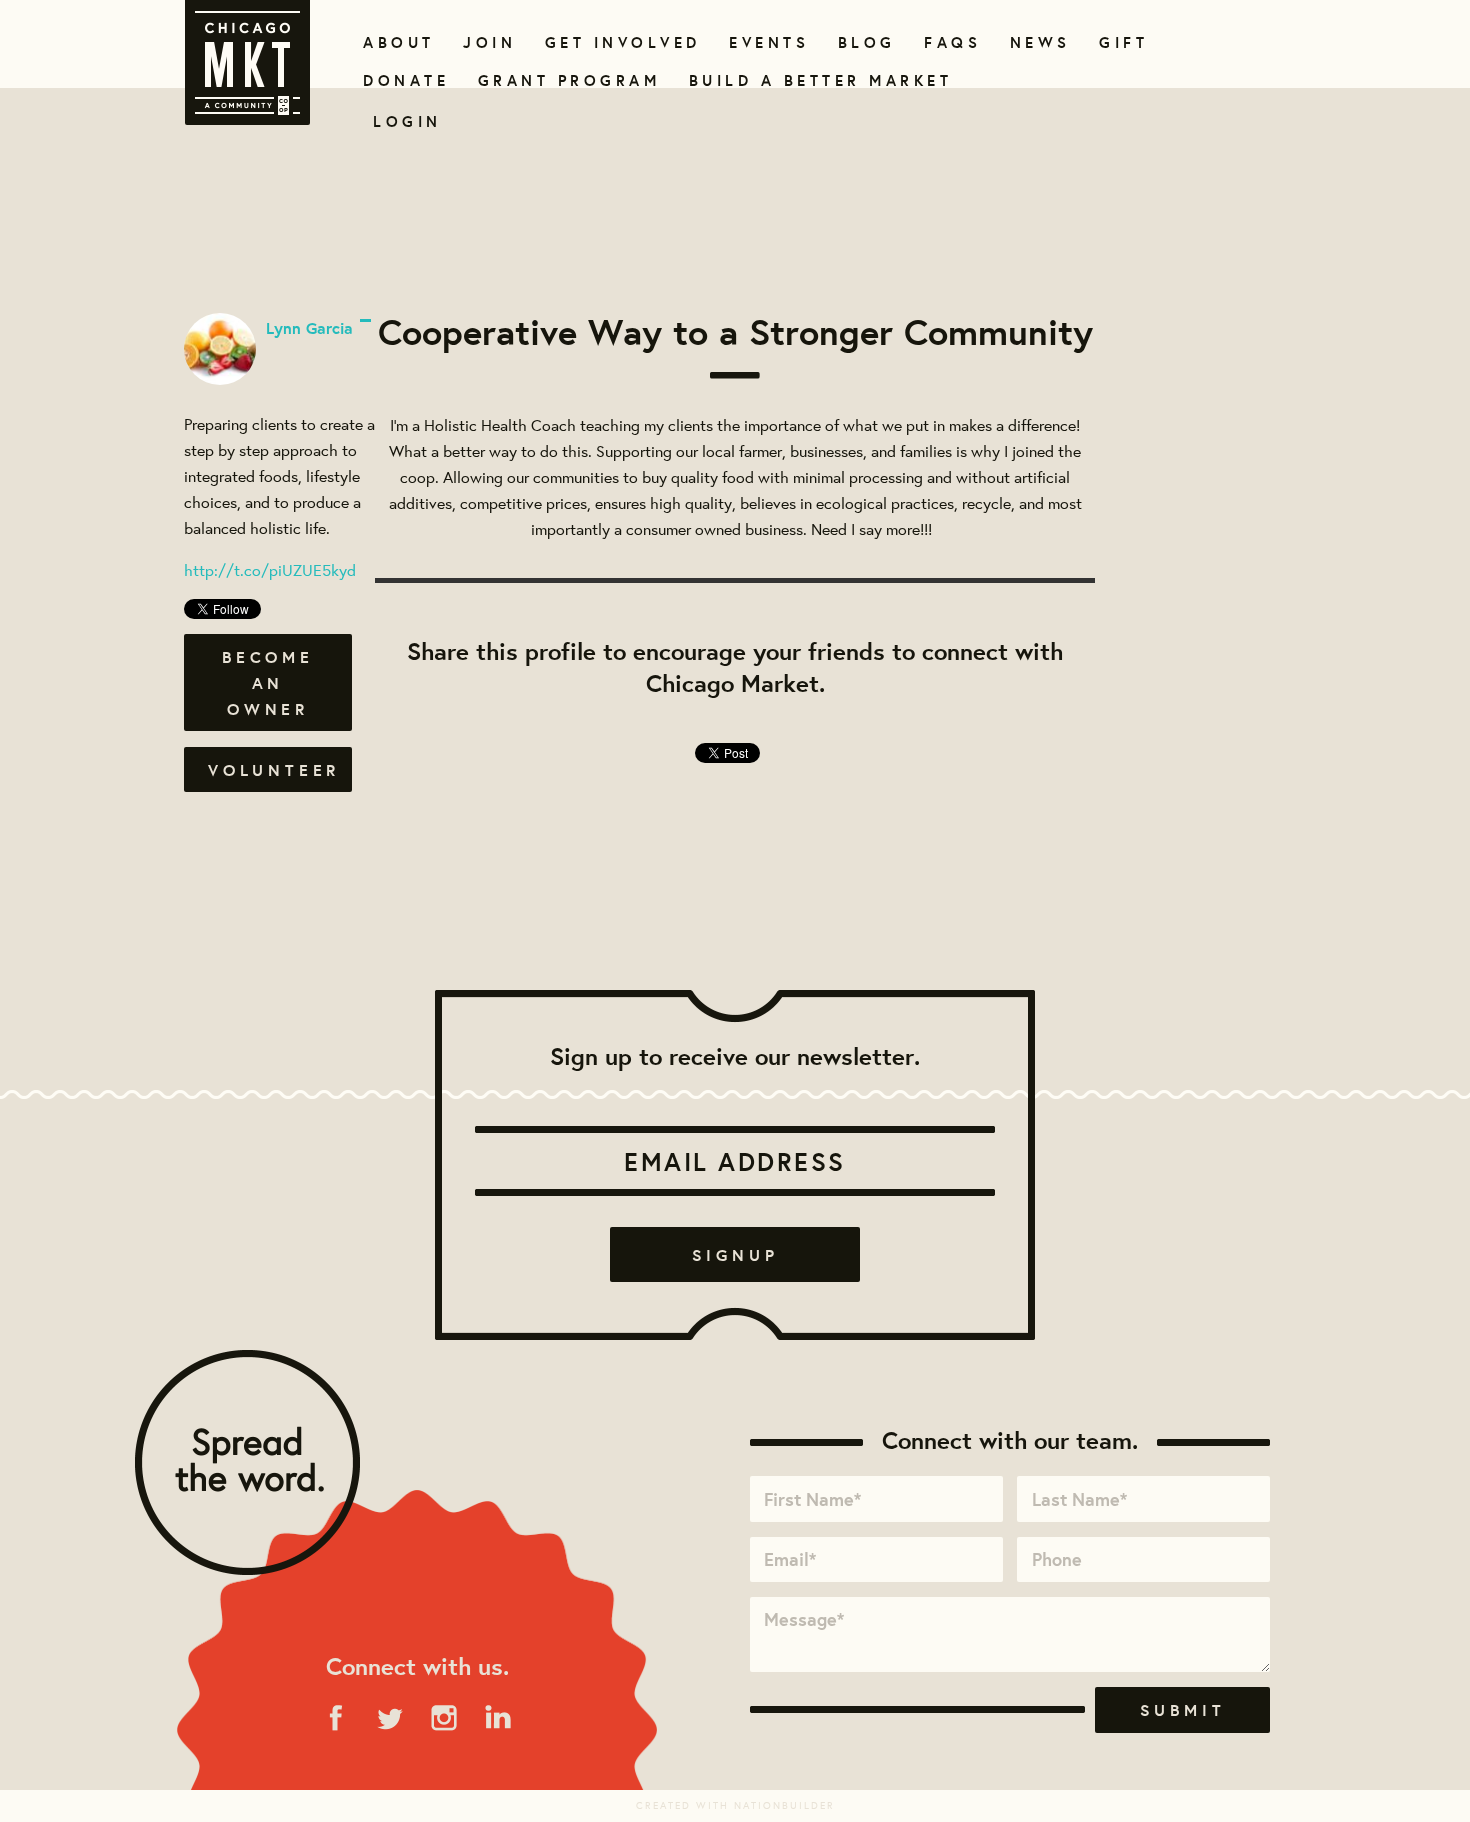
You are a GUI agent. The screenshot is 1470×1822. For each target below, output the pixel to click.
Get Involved (616, 42)
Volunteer (274, 770)
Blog (864, 42)
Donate (402, 80)
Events (765, 42)
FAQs (950, 42)
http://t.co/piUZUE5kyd (270, 569)
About (395, 42)
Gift (1121, 42)
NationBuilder (784, 1805)
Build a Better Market (809, 80)
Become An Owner (268, 683)
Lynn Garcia (309, 328)
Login (407, 121)
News (1038, 42)
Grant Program (561, 80)
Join (487, 42)
